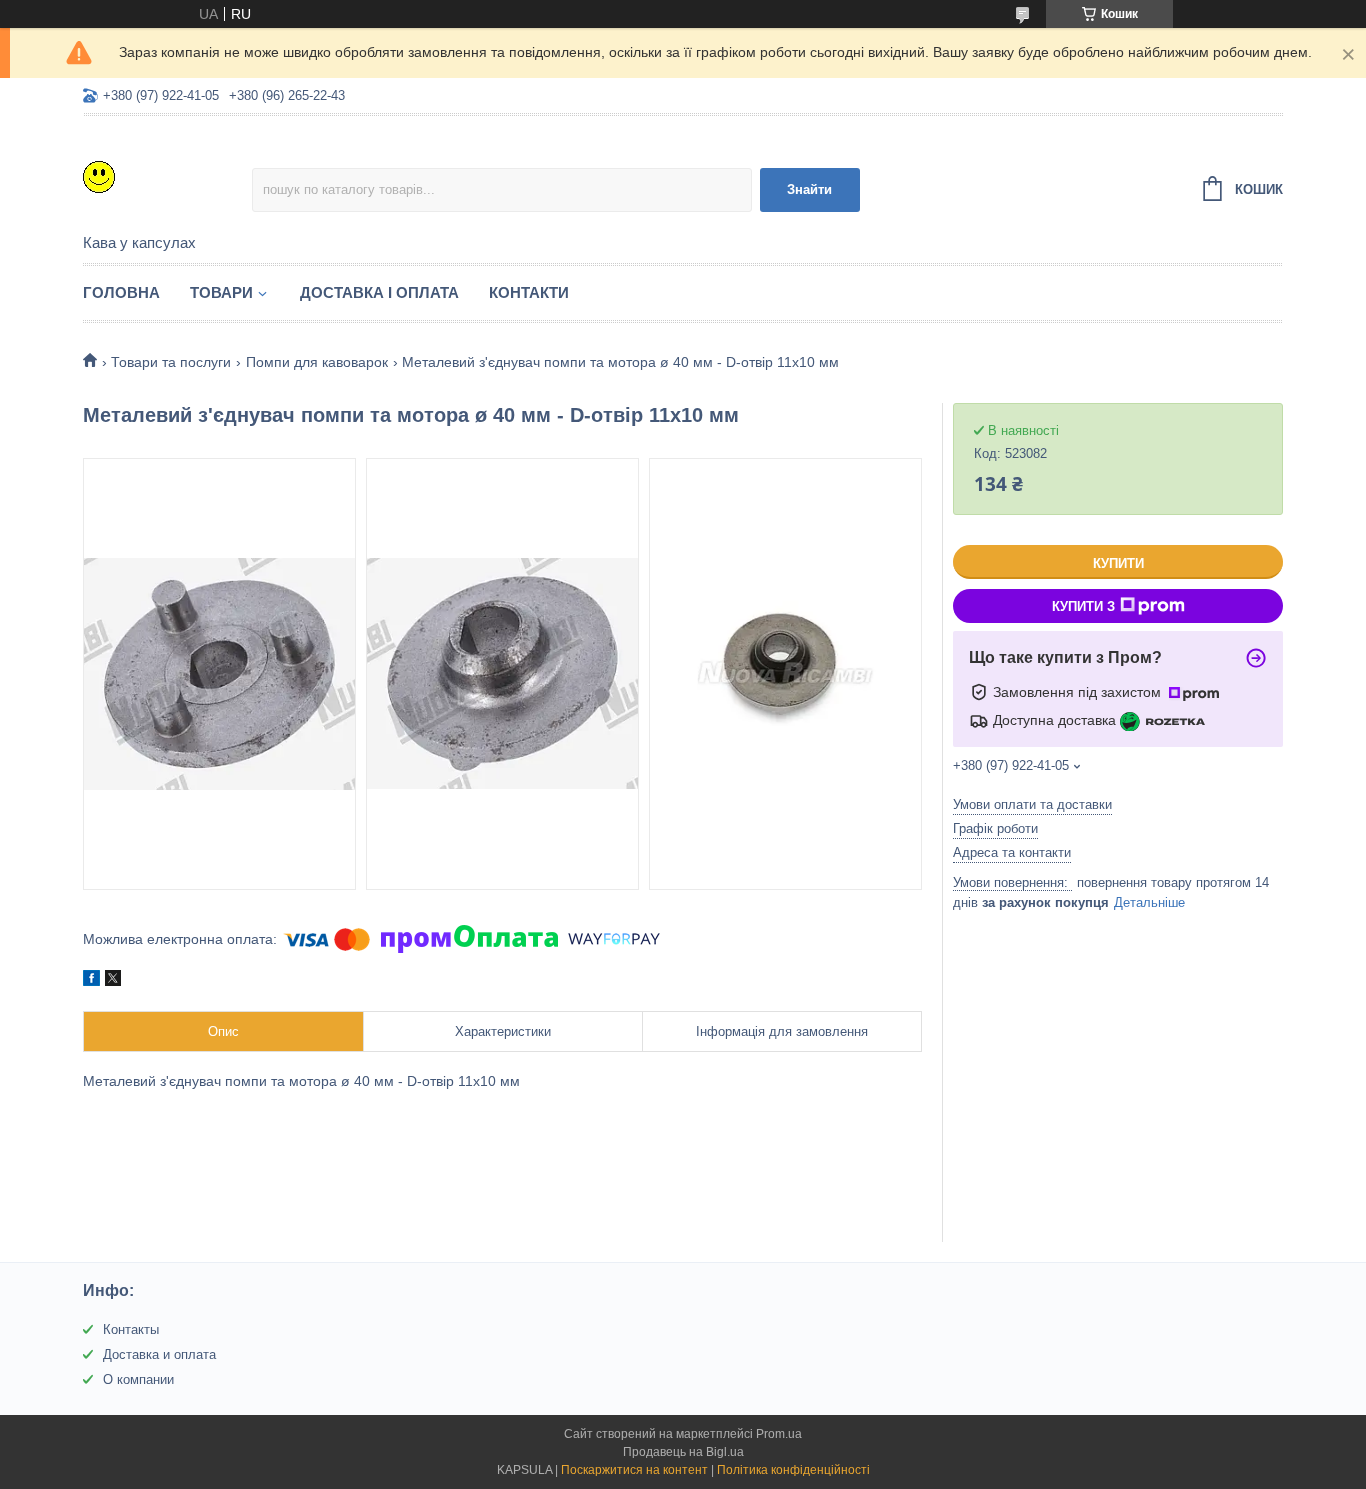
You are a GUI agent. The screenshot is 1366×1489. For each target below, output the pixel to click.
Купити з (1083, 606)
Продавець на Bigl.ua (683, 1452)
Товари (221, 292)
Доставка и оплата (159, 1354)
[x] (113, 981)
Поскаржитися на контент (634, 1470)
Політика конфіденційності (793, 1470)
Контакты (131, 1329)
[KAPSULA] (167, 176)
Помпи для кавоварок (317, 362)
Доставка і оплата (379, 292)
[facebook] (91, 981)
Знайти (809, 189)
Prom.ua (779, 1434)
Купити (1118, 563)
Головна (121, 292)
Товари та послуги (171, 362)
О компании (138, 1379)
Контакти (529, 292)
